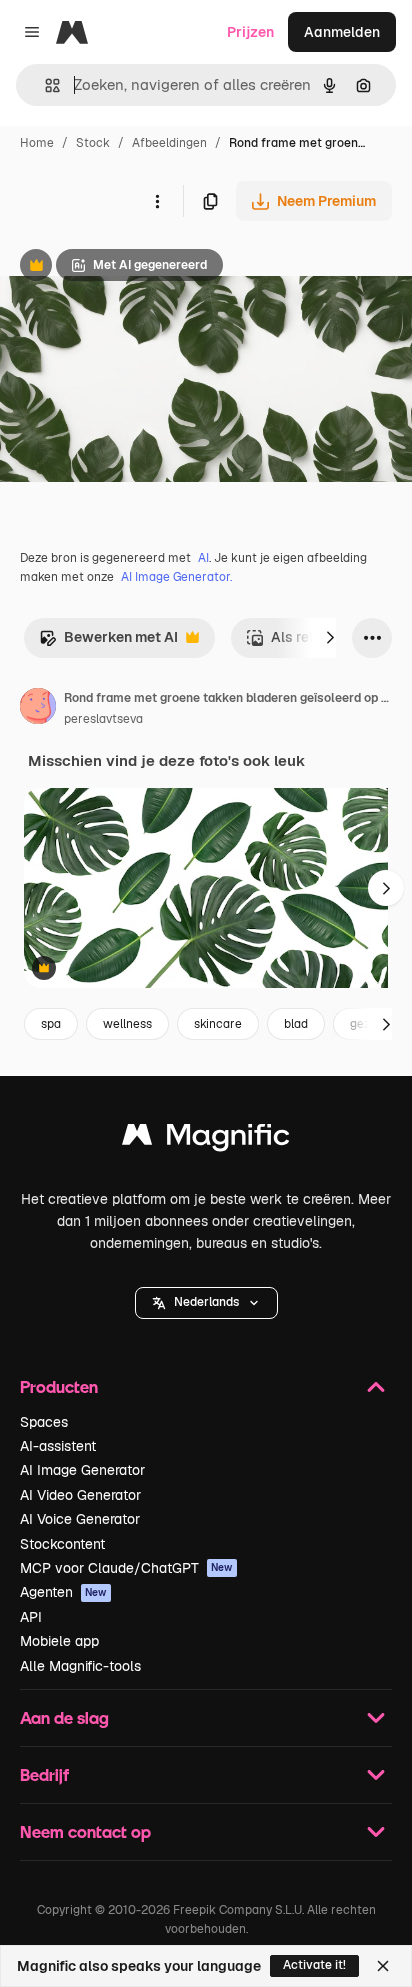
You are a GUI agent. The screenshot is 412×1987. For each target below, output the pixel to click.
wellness (127, 1024)
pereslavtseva (103, 719)
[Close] (383, 1966)
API (31, 1617)
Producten (59, 1386)
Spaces (44, 1422)
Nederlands (206, 1302)
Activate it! (314, 1965)
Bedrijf (44, 1774)
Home (37, 143)
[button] (206, 1303)
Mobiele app (59, 1641)
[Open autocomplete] (44, 85)
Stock (93, 143)
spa (51, 1024)
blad (296, 1024)
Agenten (63, 1592)
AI (203, 558)
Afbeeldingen (169, 143)
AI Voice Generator (80, 1519)
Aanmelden (342, 32)
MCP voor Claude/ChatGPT (126, 1568)
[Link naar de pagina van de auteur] (38, 709)
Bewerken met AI (108, 642)
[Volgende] (330, 638)
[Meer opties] (157, 201)
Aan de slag (64, 1717)
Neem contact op (85, 1831)
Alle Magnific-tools (80, 1666)
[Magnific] (206, 1139)
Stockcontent (62, 1544)
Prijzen (250, 32)
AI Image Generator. (176, 577)
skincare (218, 1024)
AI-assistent (58, 1446)
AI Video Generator (80, 1495)
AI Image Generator (82, 1470)
